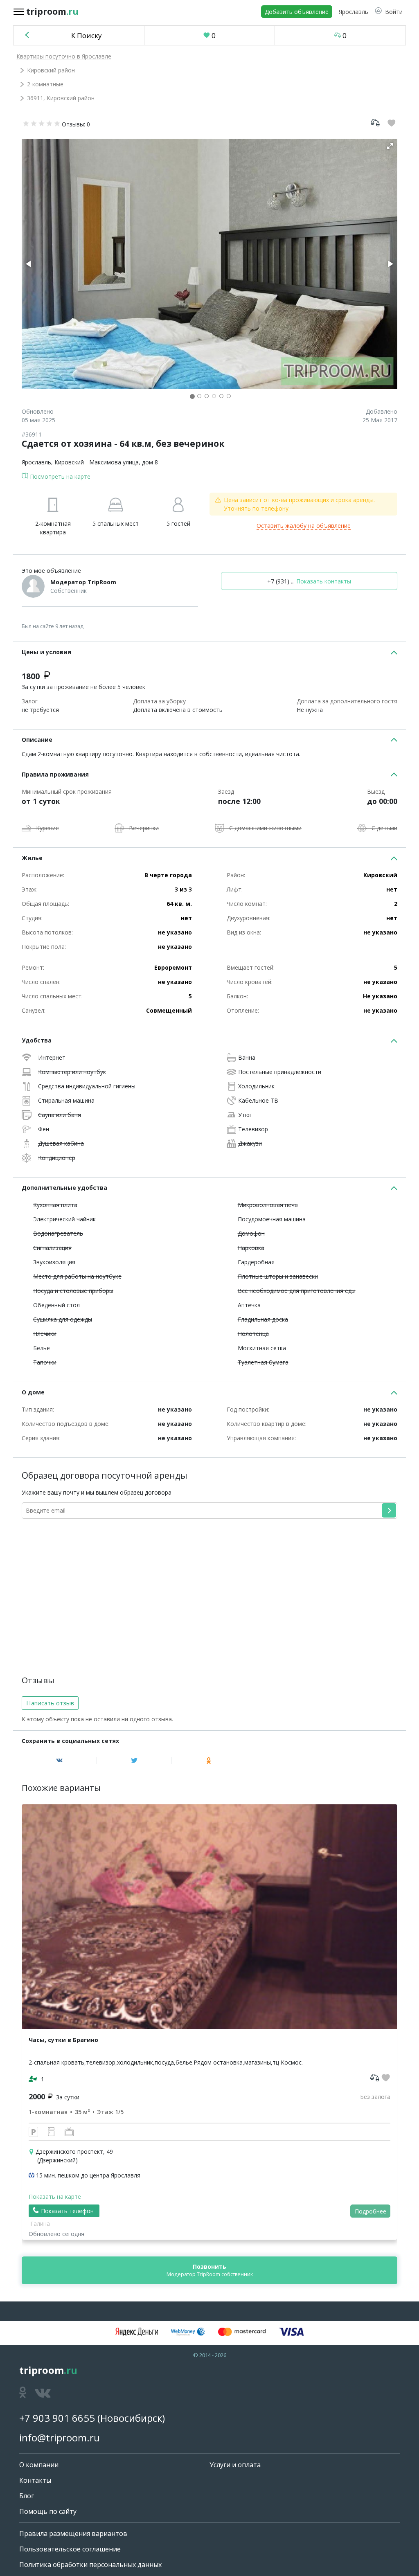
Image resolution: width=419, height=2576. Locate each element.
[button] (389, 12)
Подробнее (371, 2211)
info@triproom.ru (60, 2438)
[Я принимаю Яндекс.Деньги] (137, 2332)
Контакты (35, 2480)
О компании (39, 2465)
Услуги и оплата (235, 2465)
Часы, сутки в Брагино (63, 2040)
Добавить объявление (297, 12)
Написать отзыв (50, 1703)
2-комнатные (45, 84)
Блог (27, 2496)
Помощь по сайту (48, 2511)
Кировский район (51, 70)
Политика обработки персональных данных (90, 2565)
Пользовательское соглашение (70, 2549)
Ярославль (36, 462)
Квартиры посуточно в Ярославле (64, 56)
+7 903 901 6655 (57, 2418)
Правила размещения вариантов (73, 2533)
